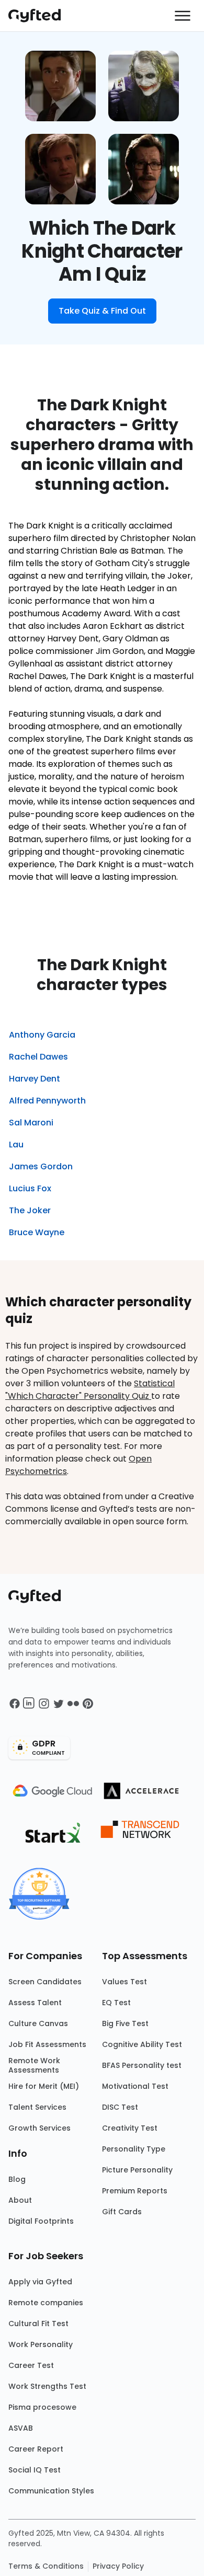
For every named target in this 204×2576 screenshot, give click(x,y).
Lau (16, 1145)
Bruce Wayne (37, 1232)
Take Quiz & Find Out (102, 311)
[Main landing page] (40, 16)
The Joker (30, 1210)
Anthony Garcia (42, 1035)
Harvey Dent (35, 1079)
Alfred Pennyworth (47, 1101)
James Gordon (41, 1166)
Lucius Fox (30, 1188)
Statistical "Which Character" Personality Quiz (90, 1390)
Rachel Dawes (38, 1057)
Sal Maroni (31, 1123)
